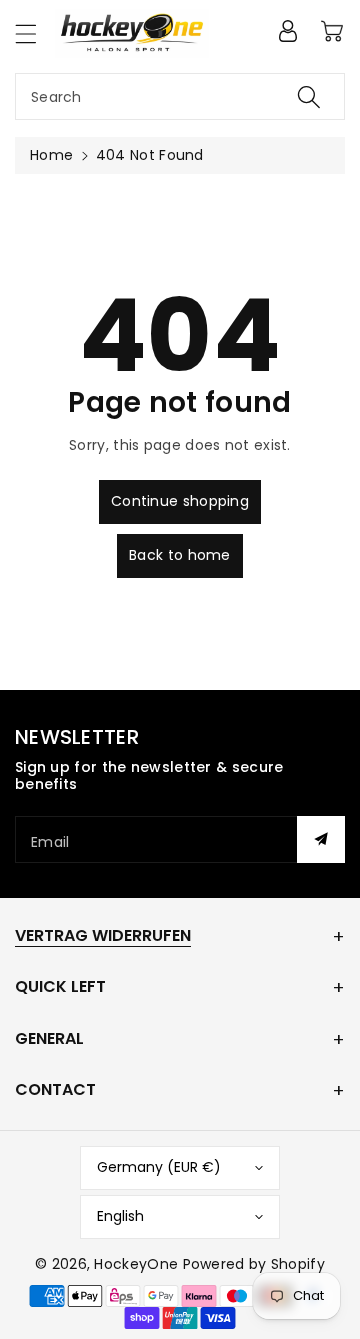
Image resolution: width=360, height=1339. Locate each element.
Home (51, 155)
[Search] (309, 96)
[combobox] (180, 96)
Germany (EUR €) (159, 1167)
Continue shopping (180, 501)
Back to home (180, 555)
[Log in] (288, 31)
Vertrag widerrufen (103, 935)
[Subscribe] (321, 839)
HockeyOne (136, 1264)
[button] (35, 33)
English (120, 1216)
